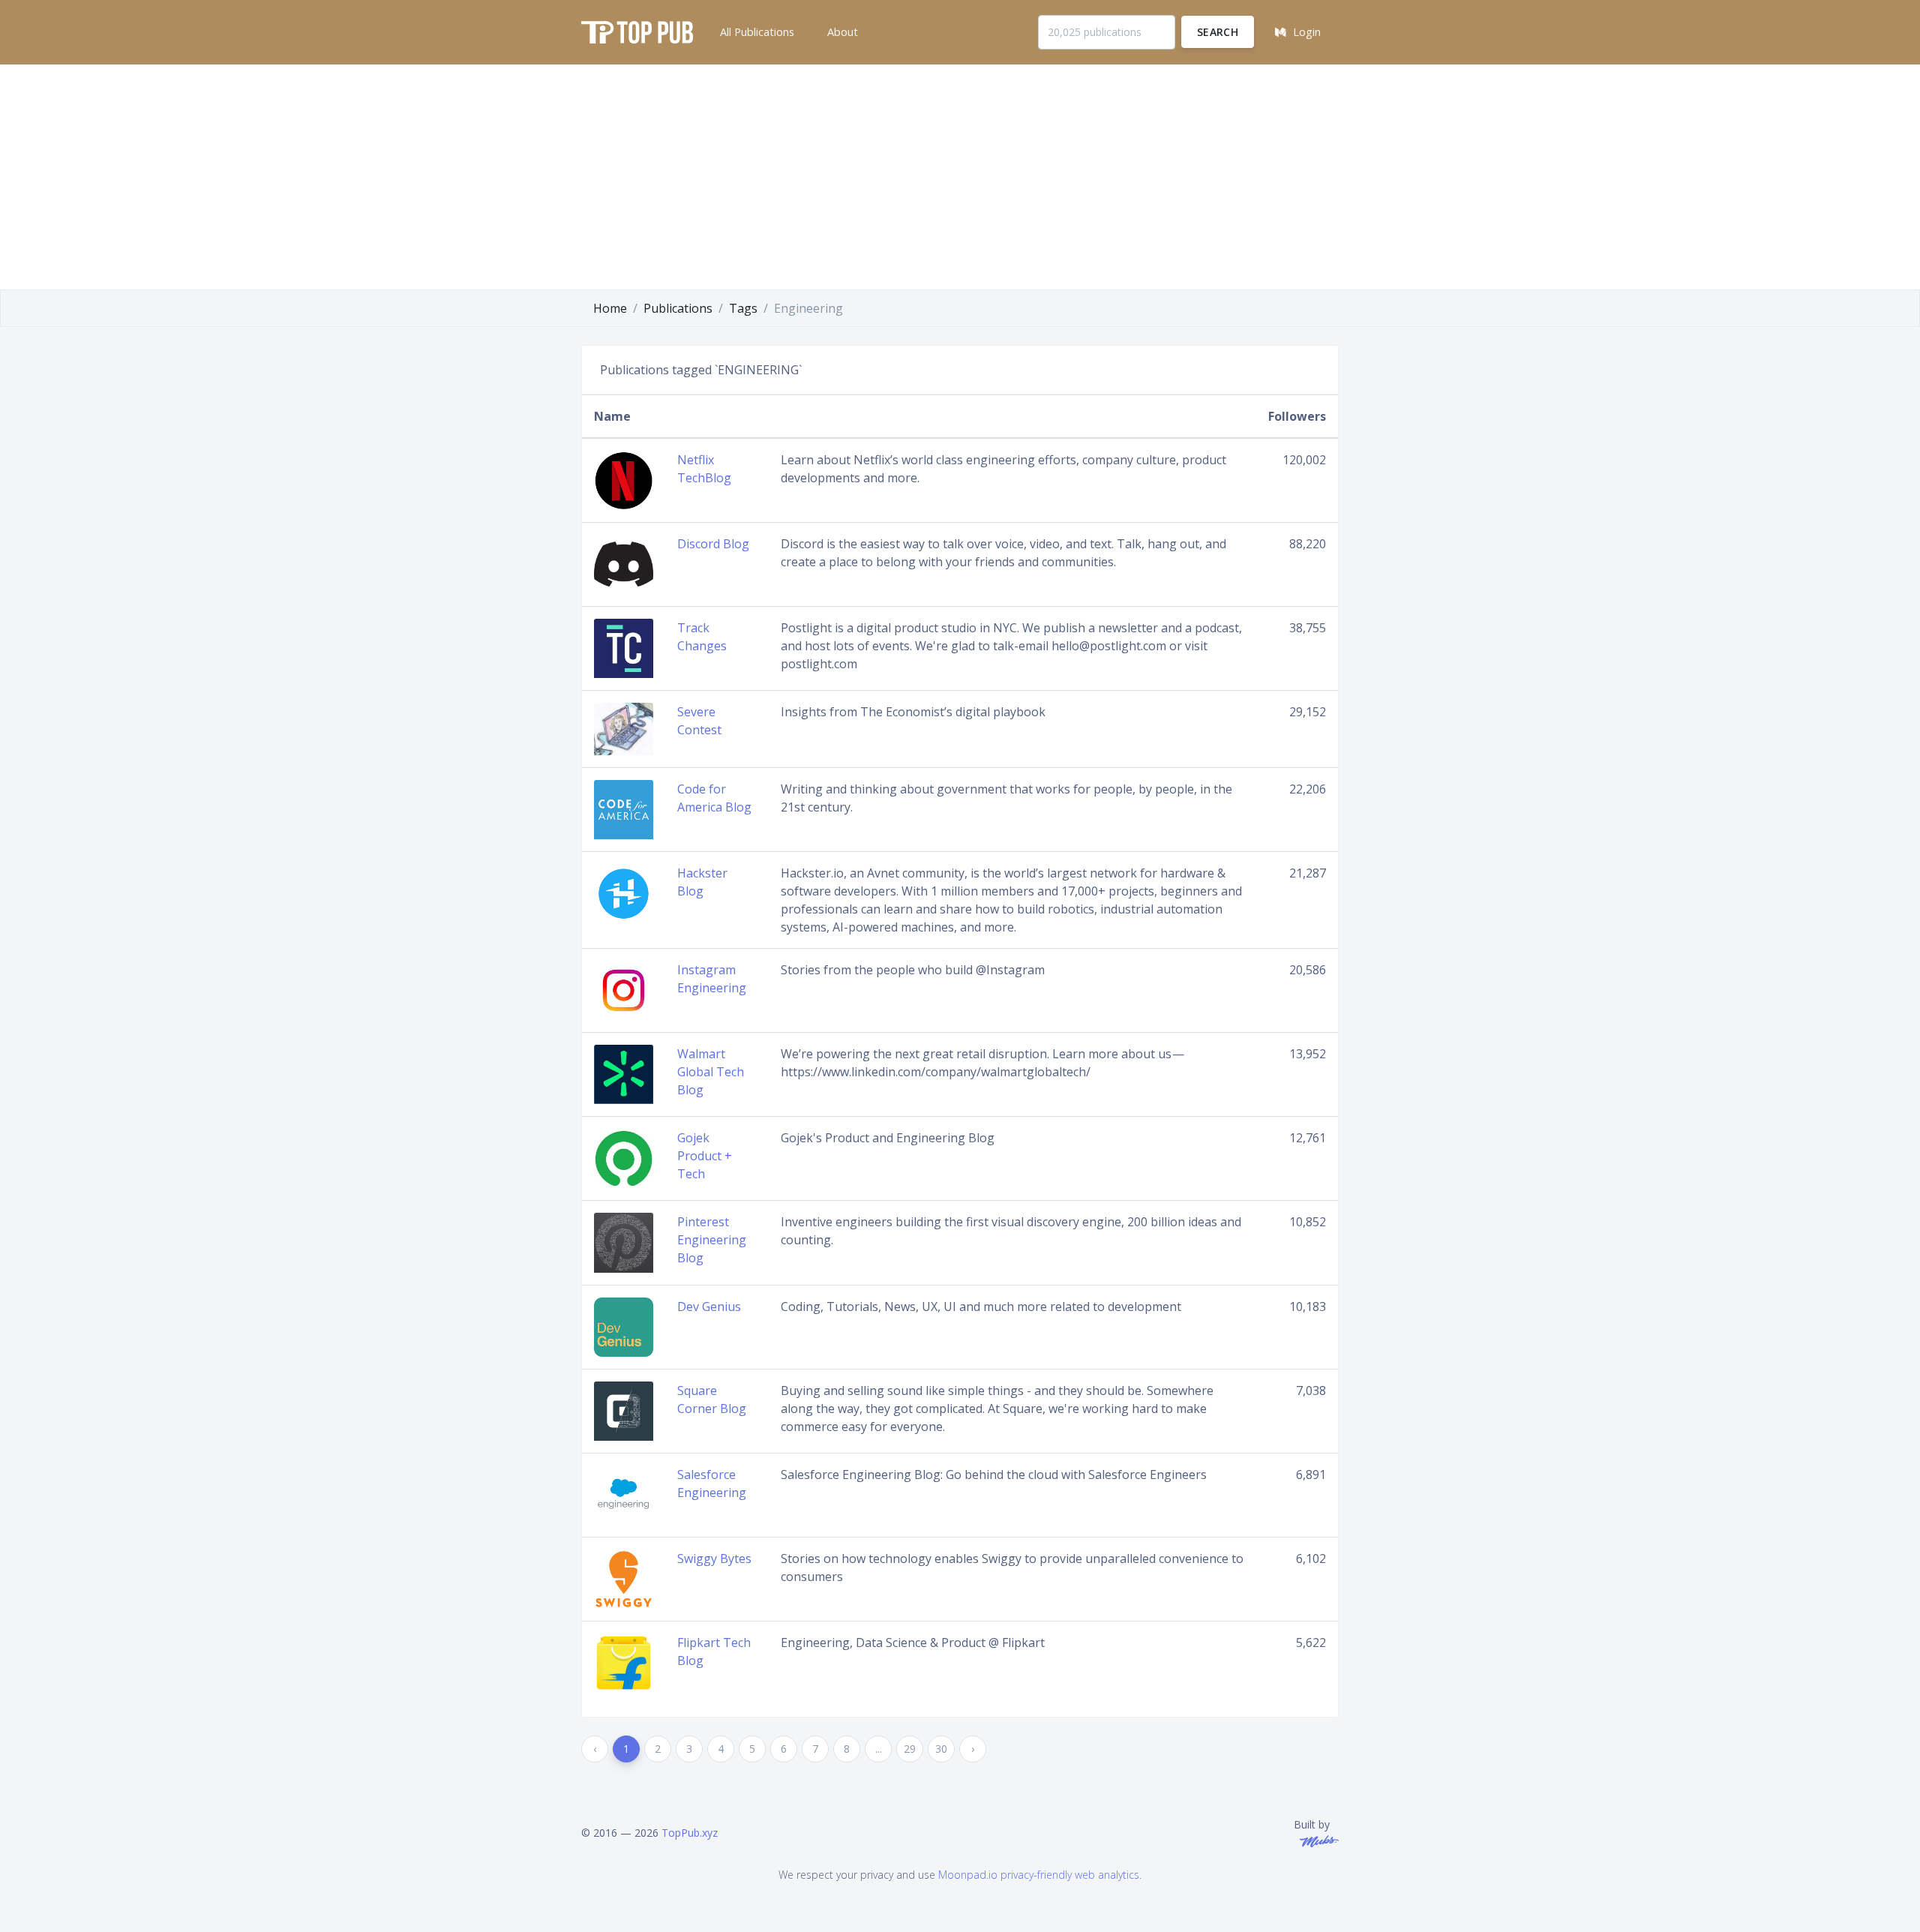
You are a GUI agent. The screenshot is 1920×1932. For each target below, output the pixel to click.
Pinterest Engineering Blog (712, 1240)
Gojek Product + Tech (705, 1156)
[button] (756, 32)
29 (910, 1749)
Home (610, 308)
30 (941, 1749)
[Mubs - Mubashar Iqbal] (1316, 1840)
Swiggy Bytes (714, 1558)
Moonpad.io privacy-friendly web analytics (1039, 1875)
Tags (743, 308)
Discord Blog (713, 544)
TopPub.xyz (690, 1833)
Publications (678, 308)
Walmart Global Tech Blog (711, 1072)
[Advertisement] (960, 177)
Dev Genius (709, 1306)
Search (1218, 32)
